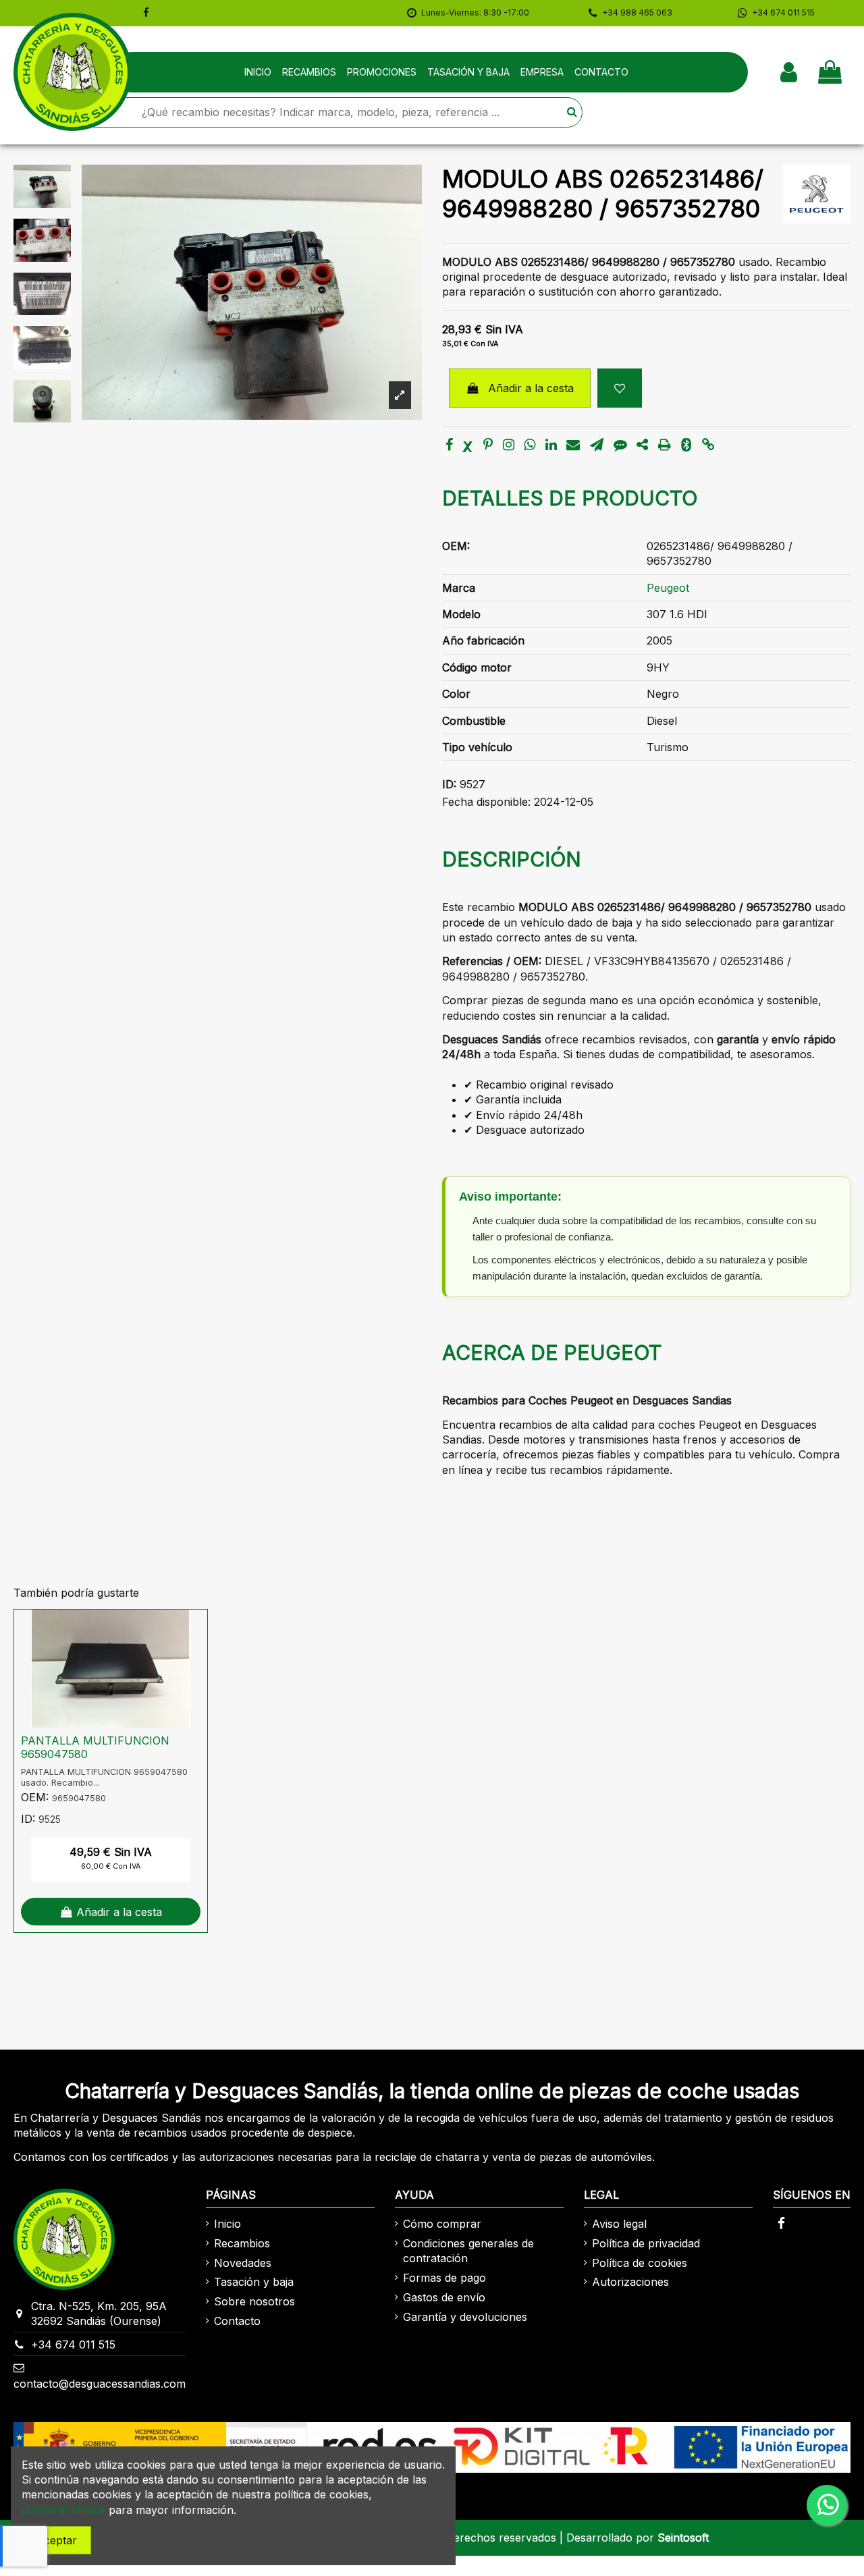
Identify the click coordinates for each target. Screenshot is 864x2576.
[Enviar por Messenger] (620, 445)
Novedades (243, 2263)
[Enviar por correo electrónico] (573, 445)
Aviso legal (619, 2224)
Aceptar (56, 2540)
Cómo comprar (442, 2224)
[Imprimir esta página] (665, 445)
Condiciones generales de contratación (468, 2251)
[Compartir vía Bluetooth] (686, 445)
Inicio (227, 2224)
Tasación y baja (254, 2282)
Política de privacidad (646, 2243)
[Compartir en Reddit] (642, 445)
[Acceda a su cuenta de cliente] (789, 72)
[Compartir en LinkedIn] (551, 445)
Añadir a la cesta (531, 388)
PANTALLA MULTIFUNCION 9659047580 (95, 1747)
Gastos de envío (444, 2297)
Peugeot (668, 588)
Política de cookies (640, 2263)
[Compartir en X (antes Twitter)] (468, 445)
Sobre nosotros (254, 2301)
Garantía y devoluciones (465, 2317)
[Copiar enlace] (708, 445)
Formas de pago (444, 2278)
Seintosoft (683, 2538)
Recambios (242, 2243)
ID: (449, 784)
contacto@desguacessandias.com (100, 2384)
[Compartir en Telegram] (597, 445)
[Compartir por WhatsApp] (530, 445)
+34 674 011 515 (73, 2345)
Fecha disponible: (486, 802)
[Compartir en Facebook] (449, 445)
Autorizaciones (630, 2282)
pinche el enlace (63, 2510)
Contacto (237, 2321)
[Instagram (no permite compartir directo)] (509, 445)
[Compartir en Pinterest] (488, 445)
